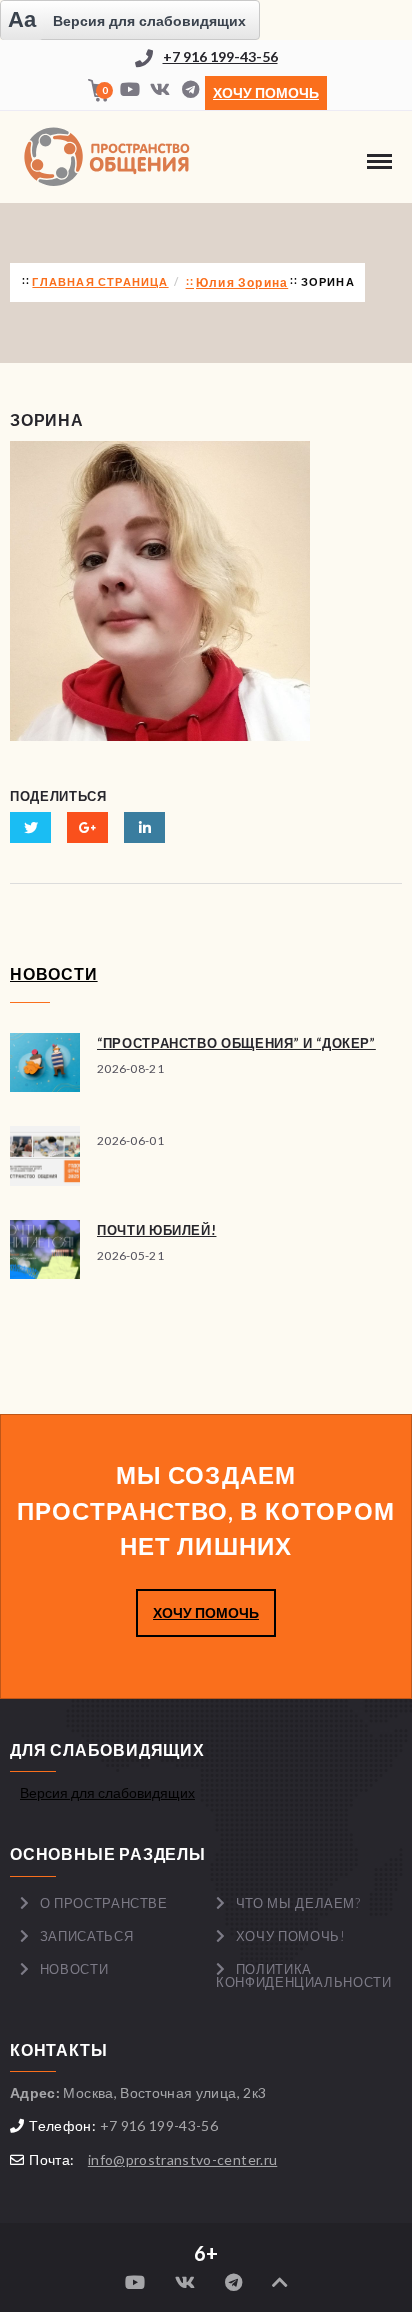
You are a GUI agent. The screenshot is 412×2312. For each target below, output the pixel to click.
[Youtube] (130, 91)
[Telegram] (190, 91)
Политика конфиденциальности (304, 1975)
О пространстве (104, 1903)
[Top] (280, 2282)
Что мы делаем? (298, 1903)
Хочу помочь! (291, 1936)
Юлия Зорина (242, 282)
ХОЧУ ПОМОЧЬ (206, 1612)
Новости (74, 1969)
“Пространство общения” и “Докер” (236, 1043)
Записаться (87, 1936)
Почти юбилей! (156, 1230)
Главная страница (100, 281)
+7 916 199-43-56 (220, 56)
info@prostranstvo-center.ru (182, 2159)
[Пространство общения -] (110, 157)
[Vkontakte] (160, 91)
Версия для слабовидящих (107, 1792)
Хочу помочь (266, 92)
